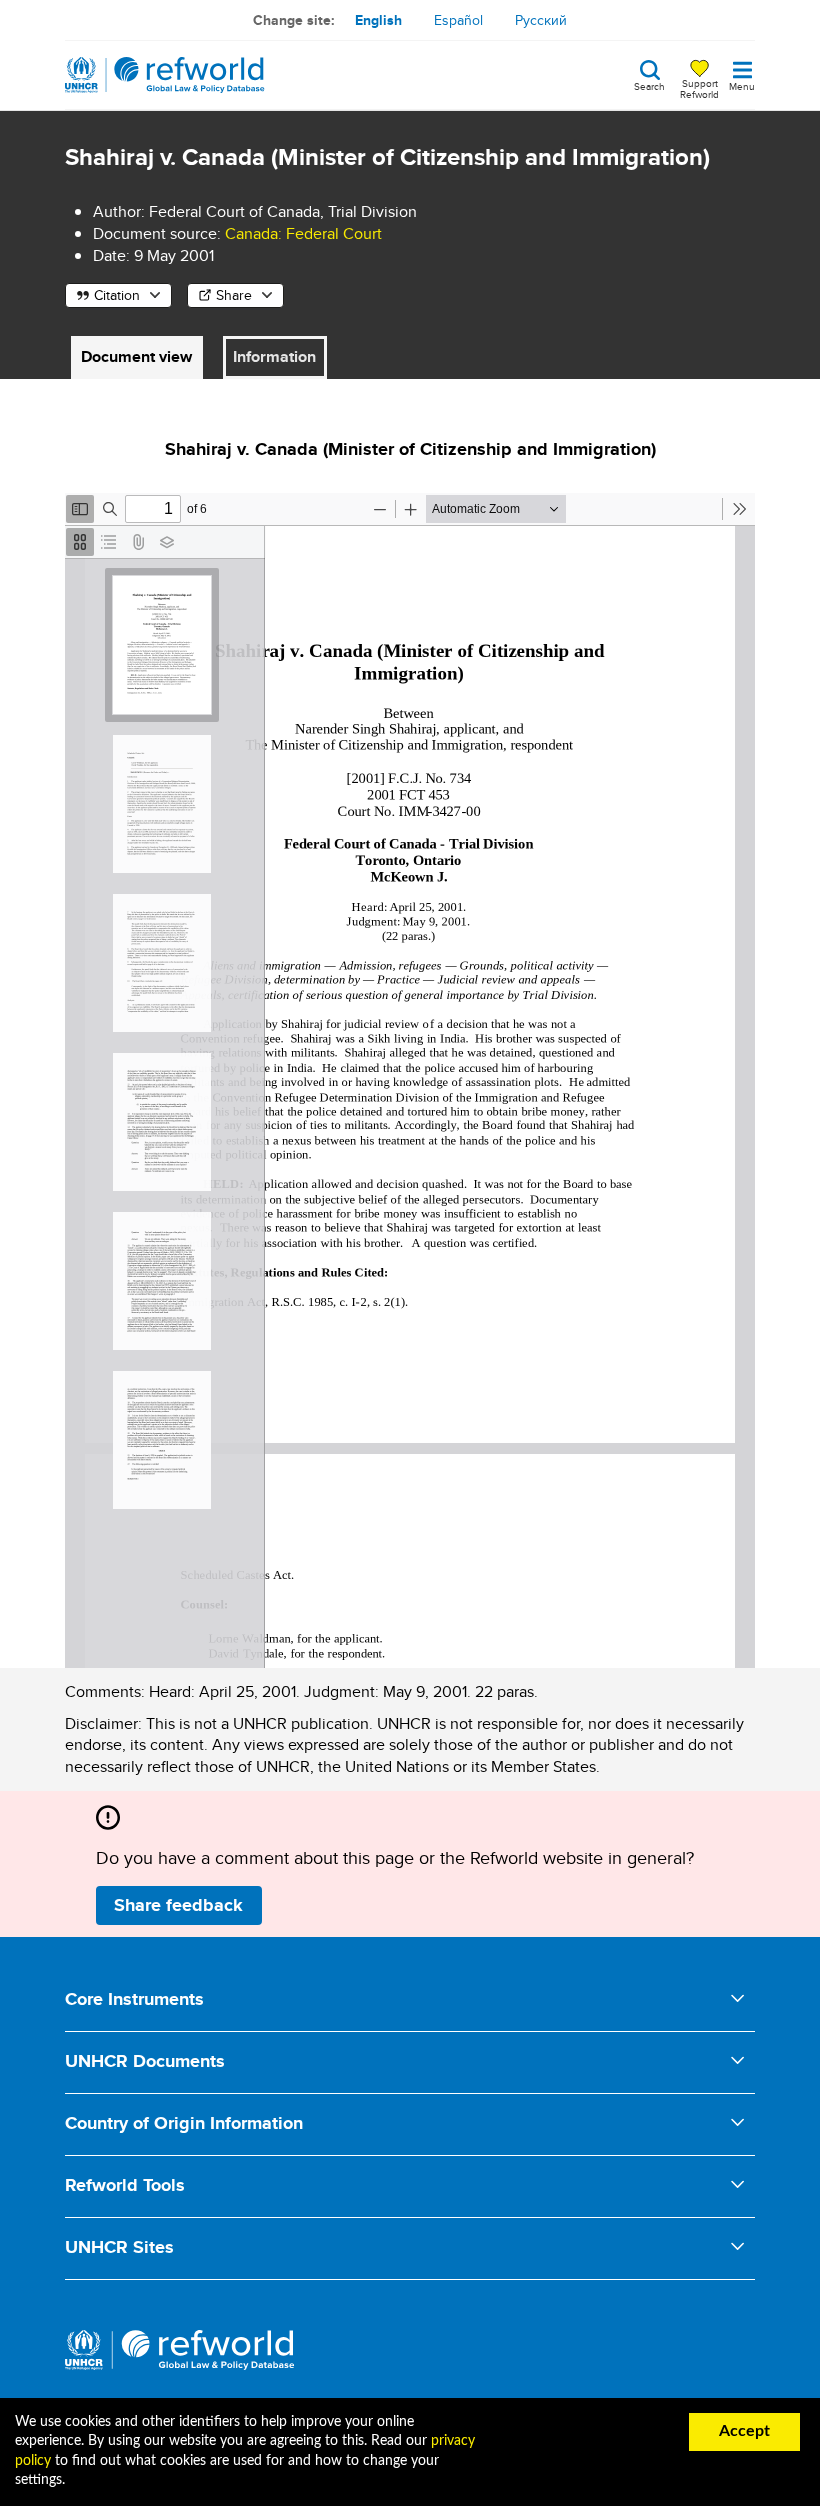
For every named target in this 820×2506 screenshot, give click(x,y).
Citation (117, 295)
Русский (541, 20)
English (378, 20)
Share (234, 295)
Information (274, 356)
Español (458, 20)
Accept (744, 2431)
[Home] (165, 75)
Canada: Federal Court (303, 233)
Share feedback (178, 1905)
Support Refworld (699, 88)
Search (649, 85)
